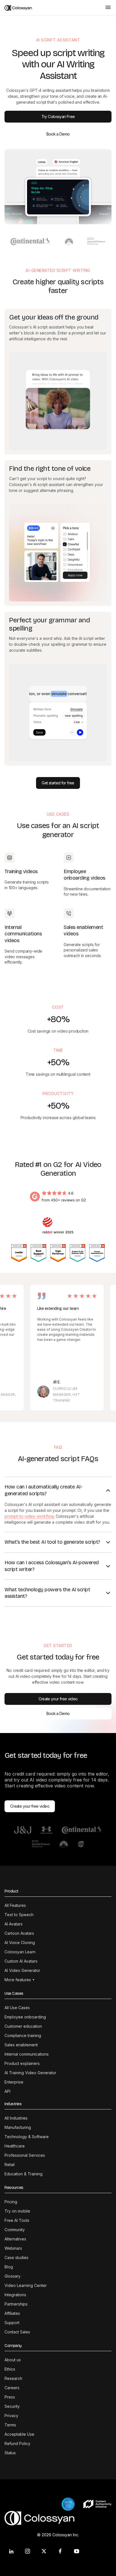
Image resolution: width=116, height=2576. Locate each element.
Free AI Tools (17, 2220)
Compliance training (23, 2035)
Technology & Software (27, 2137)
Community (15, 2230)
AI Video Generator (22, 1970)
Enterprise (14, 2082)
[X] (44, 2551)
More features (19, 1980)
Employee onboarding (25, 2017)
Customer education (23, 2026)
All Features (15, 1905)
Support (12, 2323)
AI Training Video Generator (30, 2073)
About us (13, 2360)
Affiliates (12, 2313)
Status (10, 2453)
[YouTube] (77, 2551)
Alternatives (15, 2239)
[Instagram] (28, 2551)
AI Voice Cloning (20, 1942)
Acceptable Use (19, 2434)
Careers (12, 2388)
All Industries (16, 2118)
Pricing (11, 2202)
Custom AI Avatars (21, 1961)
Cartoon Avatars (19, 1933)
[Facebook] (60, 2551)
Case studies (16, 2257)
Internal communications (27, 2054)
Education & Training (24, 2174)
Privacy (11, 2416)
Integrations (15, 2295)
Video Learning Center (26, 2285)
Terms (10, 2425)
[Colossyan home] (52, 8)
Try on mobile (17, 2211)
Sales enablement (21, 2045)
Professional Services (25, 2155)
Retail (10, 2165)
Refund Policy (17, 2443)
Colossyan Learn (20, 1952)
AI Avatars (14, 1924)
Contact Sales (17, 2332)
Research (13, 2378)
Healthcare (15, 2146)
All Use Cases (17, 2008)
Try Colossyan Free (58, 117)
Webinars (13, 2248)
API (7, 2091)
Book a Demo (58, 134)
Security (12, 2406)
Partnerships (16, 2304)
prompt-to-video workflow (29, 1516)
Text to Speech (19, 1915)
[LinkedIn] (11, 2551)
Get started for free (58, 783)
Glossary (13, 2276)
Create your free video (58, 1699)
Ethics (10, 2369)
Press (10, 2397)
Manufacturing (18, 2127)
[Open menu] (108, 8)
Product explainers (22, 2063)
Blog (9, 2267)
